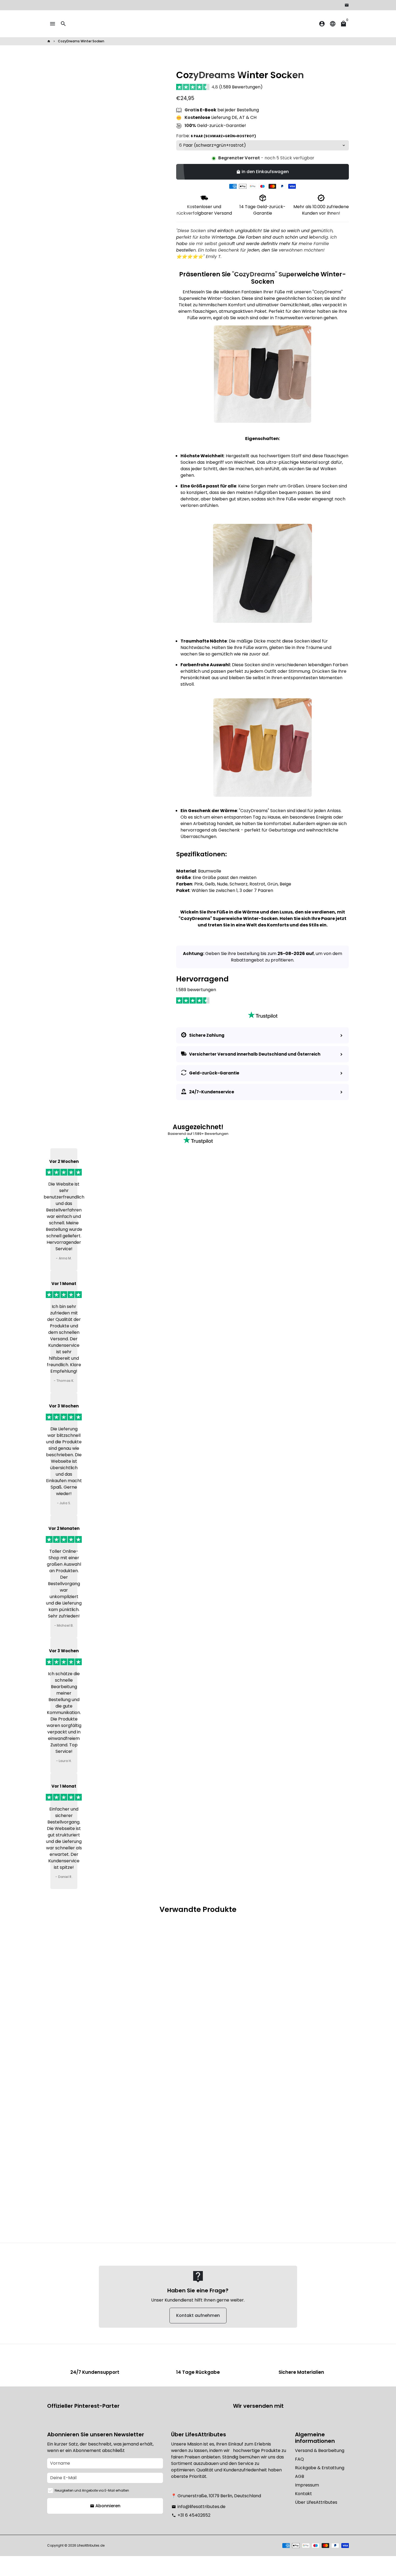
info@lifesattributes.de (199, 2507)
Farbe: (216, 136)
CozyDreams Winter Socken (81, 41)
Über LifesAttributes (316, 2502)
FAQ (299, 2459)
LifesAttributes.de (91, 2545)
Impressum (307, 2485)
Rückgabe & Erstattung (320, 2468)
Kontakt (303, 2494)
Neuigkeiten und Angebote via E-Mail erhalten (92, 2490)
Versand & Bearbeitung (320, 2450)
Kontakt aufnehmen (198, 2315)
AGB (300, 2476)
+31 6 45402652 (191, 2515)
